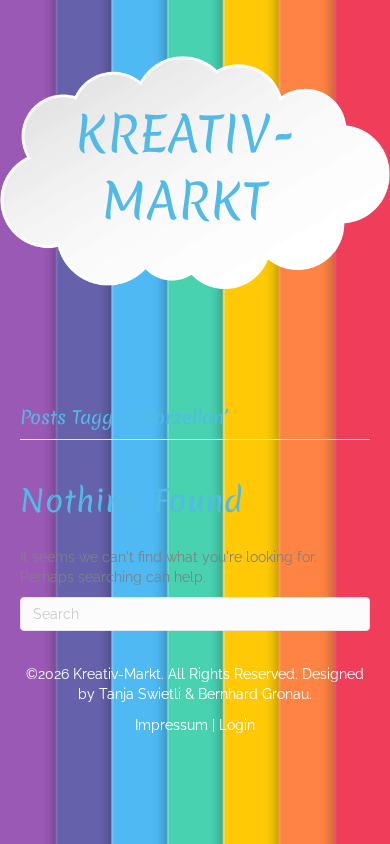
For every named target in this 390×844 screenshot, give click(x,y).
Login (237, 725)
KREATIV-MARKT (185, 167)
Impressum (171, 725)
